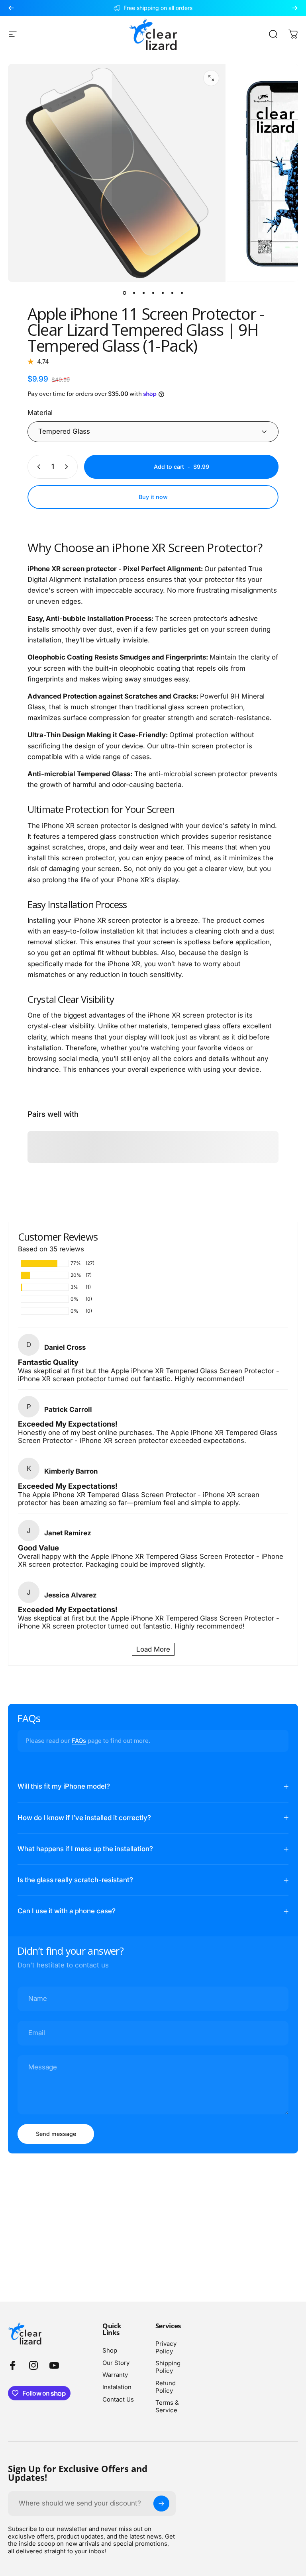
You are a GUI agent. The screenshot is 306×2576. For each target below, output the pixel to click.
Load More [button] (153, 1649)
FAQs (79, 1741)
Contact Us (118, 2400)
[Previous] (11, 8)
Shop (110, 2351)
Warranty (115, 2375)
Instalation (117, 2387)
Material (40, 413)
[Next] (295, 8)
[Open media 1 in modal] (211, 78)
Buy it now (153, 497)
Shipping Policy (168, 2367)
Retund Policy (166, 2387)
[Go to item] (124, 293)
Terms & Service (167, 2407)
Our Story (116, 2363)
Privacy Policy (166, 2348)
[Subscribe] (161, 2504)
